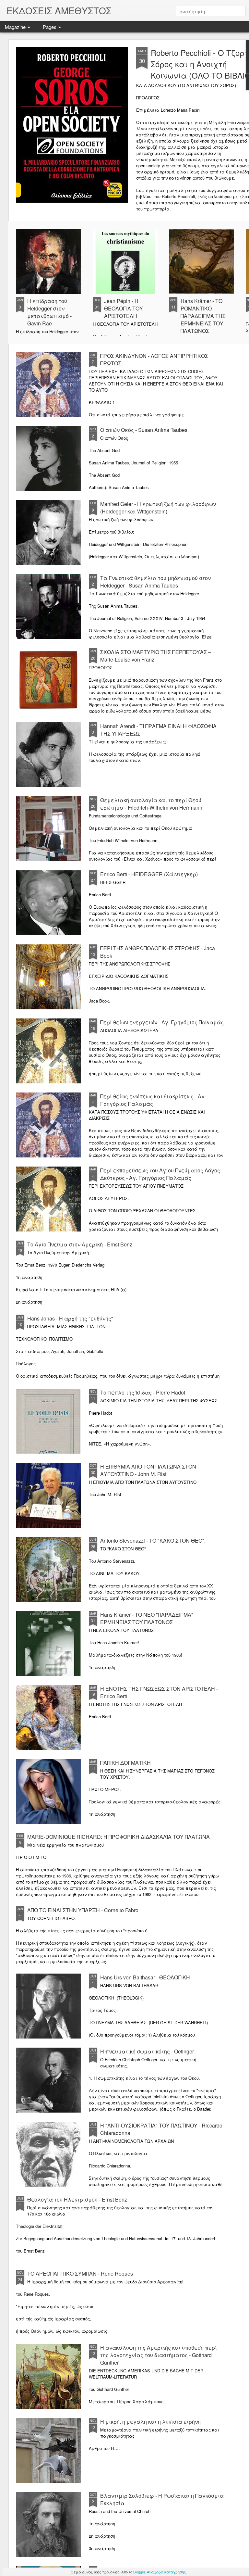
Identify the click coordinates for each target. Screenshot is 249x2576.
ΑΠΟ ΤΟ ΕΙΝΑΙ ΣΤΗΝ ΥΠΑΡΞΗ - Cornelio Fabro (83, 1910)
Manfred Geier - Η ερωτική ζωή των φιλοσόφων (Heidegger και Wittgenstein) (158, 508)
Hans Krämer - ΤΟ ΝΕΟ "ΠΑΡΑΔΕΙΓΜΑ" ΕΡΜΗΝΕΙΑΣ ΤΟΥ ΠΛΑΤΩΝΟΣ (147, 1618)
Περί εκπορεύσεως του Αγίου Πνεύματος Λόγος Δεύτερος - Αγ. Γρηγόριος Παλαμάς (160, 1174)
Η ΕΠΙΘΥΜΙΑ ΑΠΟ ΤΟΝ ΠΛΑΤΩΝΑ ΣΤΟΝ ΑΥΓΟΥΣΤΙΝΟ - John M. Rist (148, 1470)
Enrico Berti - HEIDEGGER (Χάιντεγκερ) (149, 874)
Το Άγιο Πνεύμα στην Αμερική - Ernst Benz (80, 1244)
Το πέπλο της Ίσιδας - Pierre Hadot (143, 1392)
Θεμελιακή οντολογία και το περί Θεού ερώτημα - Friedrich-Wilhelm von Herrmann (151, 804)
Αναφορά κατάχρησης (166, 2572)
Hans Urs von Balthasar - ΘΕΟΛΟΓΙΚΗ (145, 1977)
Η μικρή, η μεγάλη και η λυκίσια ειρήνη (150, 2422)
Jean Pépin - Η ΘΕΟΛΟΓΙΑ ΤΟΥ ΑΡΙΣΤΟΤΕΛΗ (124, 308)
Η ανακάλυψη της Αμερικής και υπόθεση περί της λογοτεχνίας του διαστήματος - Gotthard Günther (159, 2355)
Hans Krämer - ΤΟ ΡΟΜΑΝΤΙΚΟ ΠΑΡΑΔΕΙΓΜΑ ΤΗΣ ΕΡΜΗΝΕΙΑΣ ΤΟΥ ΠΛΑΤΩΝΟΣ (203, 316)
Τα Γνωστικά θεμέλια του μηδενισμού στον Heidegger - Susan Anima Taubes (155, 582)
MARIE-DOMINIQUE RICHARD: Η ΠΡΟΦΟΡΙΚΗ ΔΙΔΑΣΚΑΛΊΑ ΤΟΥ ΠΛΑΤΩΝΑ (119, 1837)
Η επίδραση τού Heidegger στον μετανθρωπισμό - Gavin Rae (49, 312)
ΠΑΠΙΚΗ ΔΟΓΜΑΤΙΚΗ (125, 1763)
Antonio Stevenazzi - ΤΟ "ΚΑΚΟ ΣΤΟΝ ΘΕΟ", (153, 1541)
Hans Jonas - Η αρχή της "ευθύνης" (70, 1318)
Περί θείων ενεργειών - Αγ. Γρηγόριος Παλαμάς (162, 1022)
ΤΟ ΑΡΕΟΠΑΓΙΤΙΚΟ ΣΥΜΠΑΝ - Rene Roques (80, 2273)
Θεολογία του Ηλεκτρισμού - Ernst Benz (77, 2199)
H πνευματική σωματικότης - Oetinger (147, 2051)
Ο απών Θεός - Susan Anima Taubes (144, 430)
